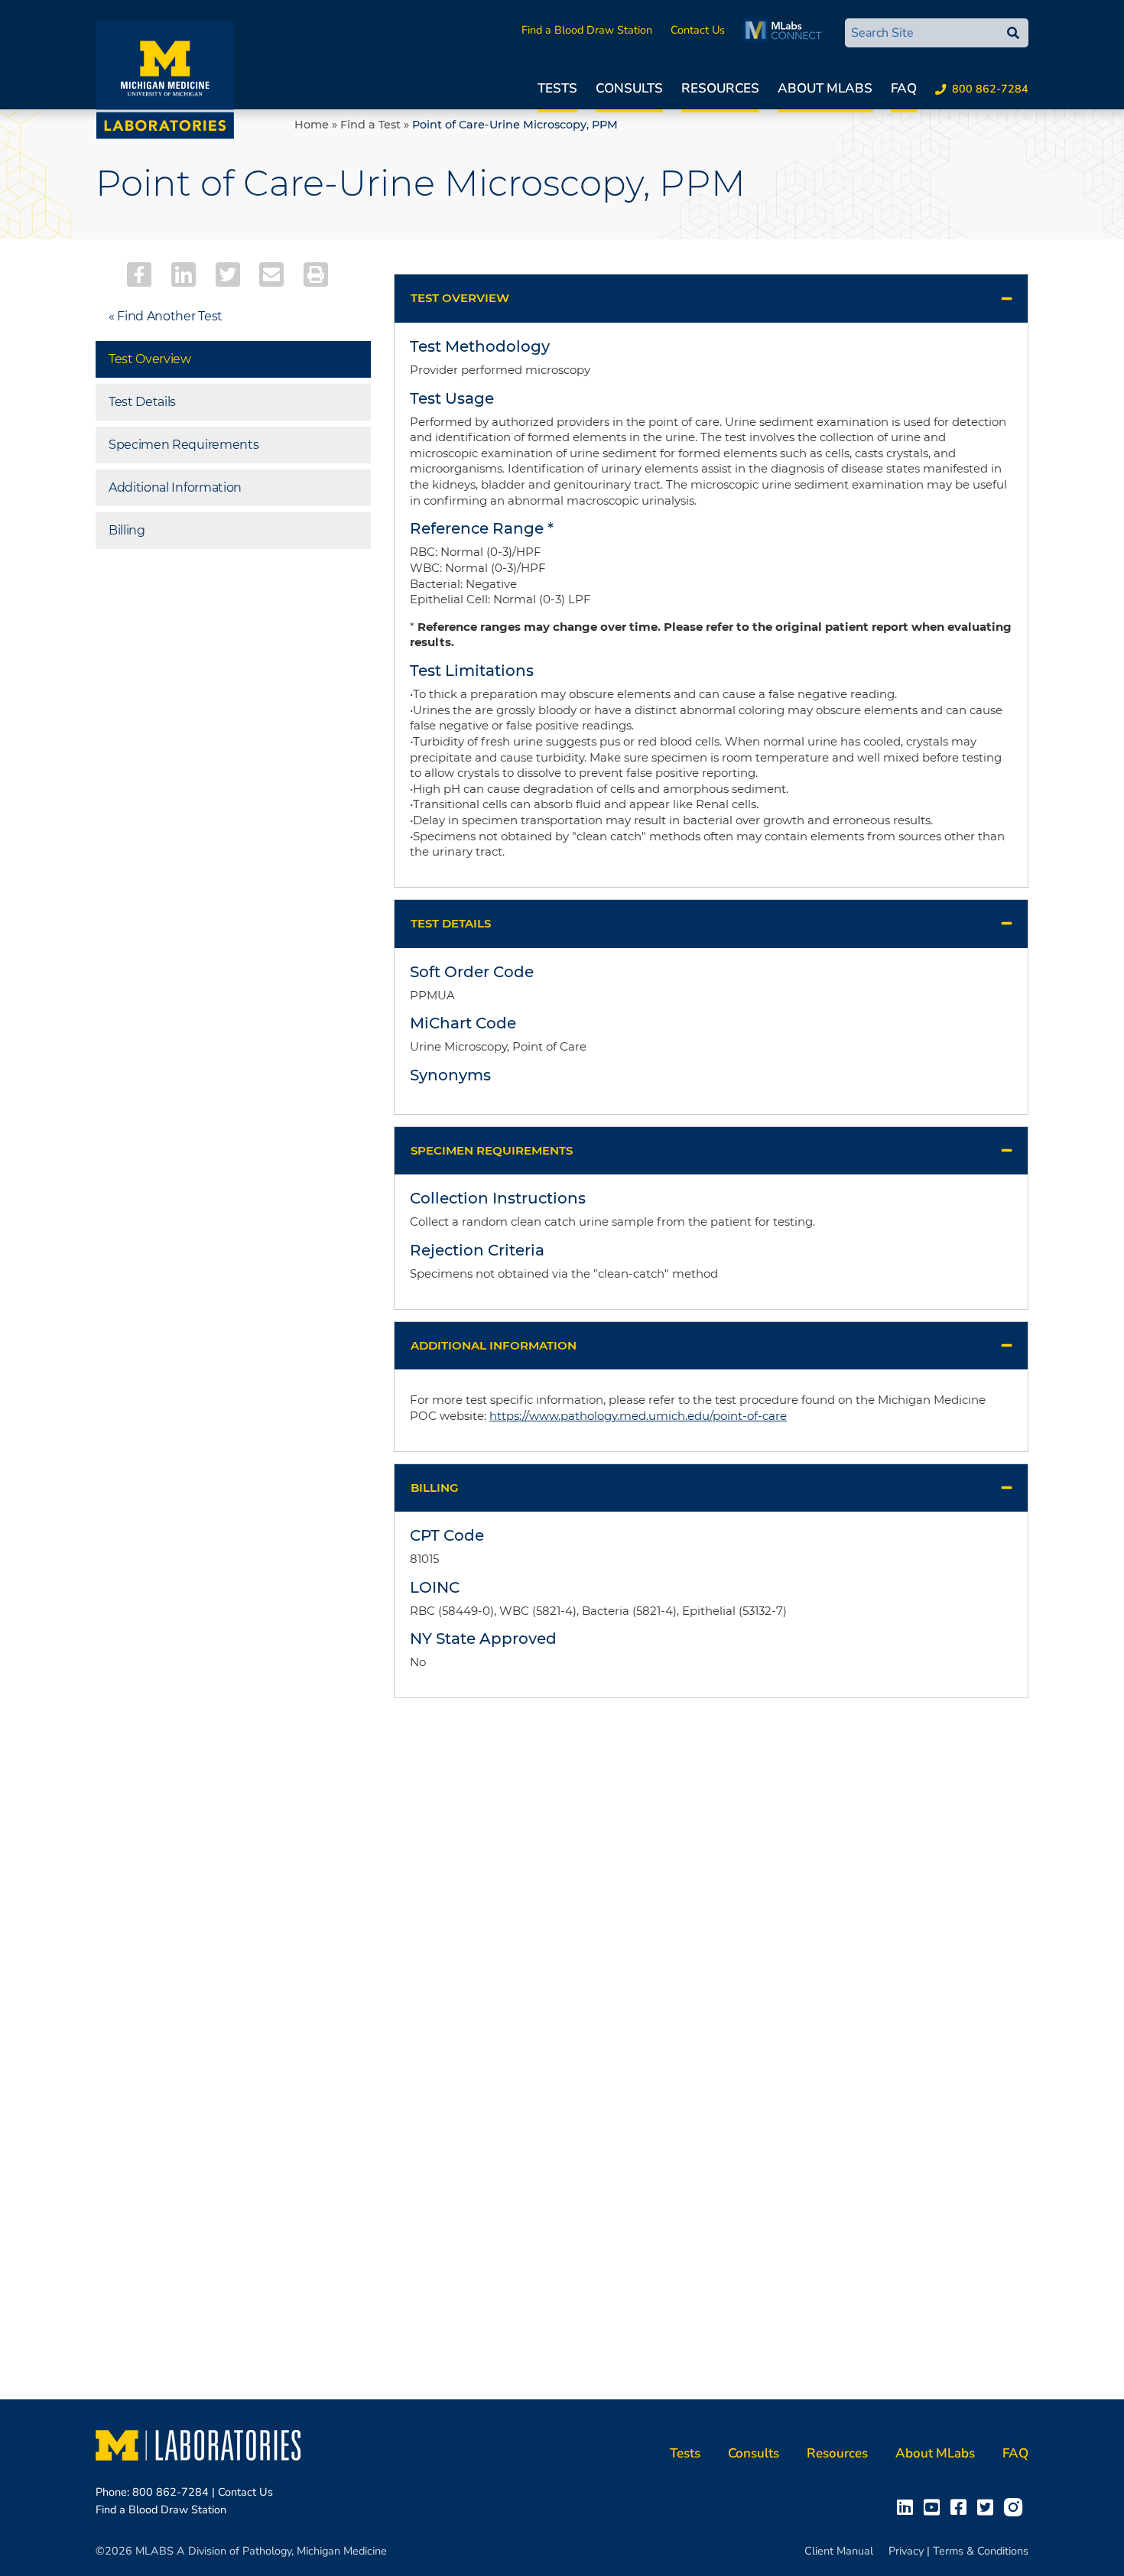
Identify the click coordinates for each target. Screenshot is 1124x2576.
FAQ (904, 88)
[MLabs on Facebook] (962, 2506)
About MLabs (825, 88)
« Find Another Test (166, 316)
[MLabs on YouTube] (935, 2506)
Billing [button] (435, 1488)
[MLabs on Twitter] (988, 2506)
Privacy (906, 2551)
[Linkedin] (184, 274)
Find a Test (370, 125)
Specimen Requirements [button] (492, 1150)
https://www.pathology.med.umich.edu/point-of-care (638, 1416)
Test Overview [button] (460, 298)
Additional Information (175, 487)
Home (312, 125)
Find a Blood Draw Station (587, 30)
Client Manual (839, 2551)
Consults (629, 88)
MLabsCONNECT (786, 30)
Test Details (142, 402)
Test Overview (150, 359)
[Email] (271, 274)
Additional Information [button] (494, 1345)
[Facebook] (139, 274)
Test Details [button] (451, 923)
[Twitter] (228, 274)
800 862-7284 (990, 89)
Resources (720, 88)
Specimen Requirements (184, 445)
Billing (127, 530)
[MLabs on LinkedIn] (908, 2506)
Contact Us (698, 30)
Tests (557, 88)
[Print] (316, 274)
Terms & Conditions (981, 2551)
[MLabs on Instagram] (1016, 2506)
